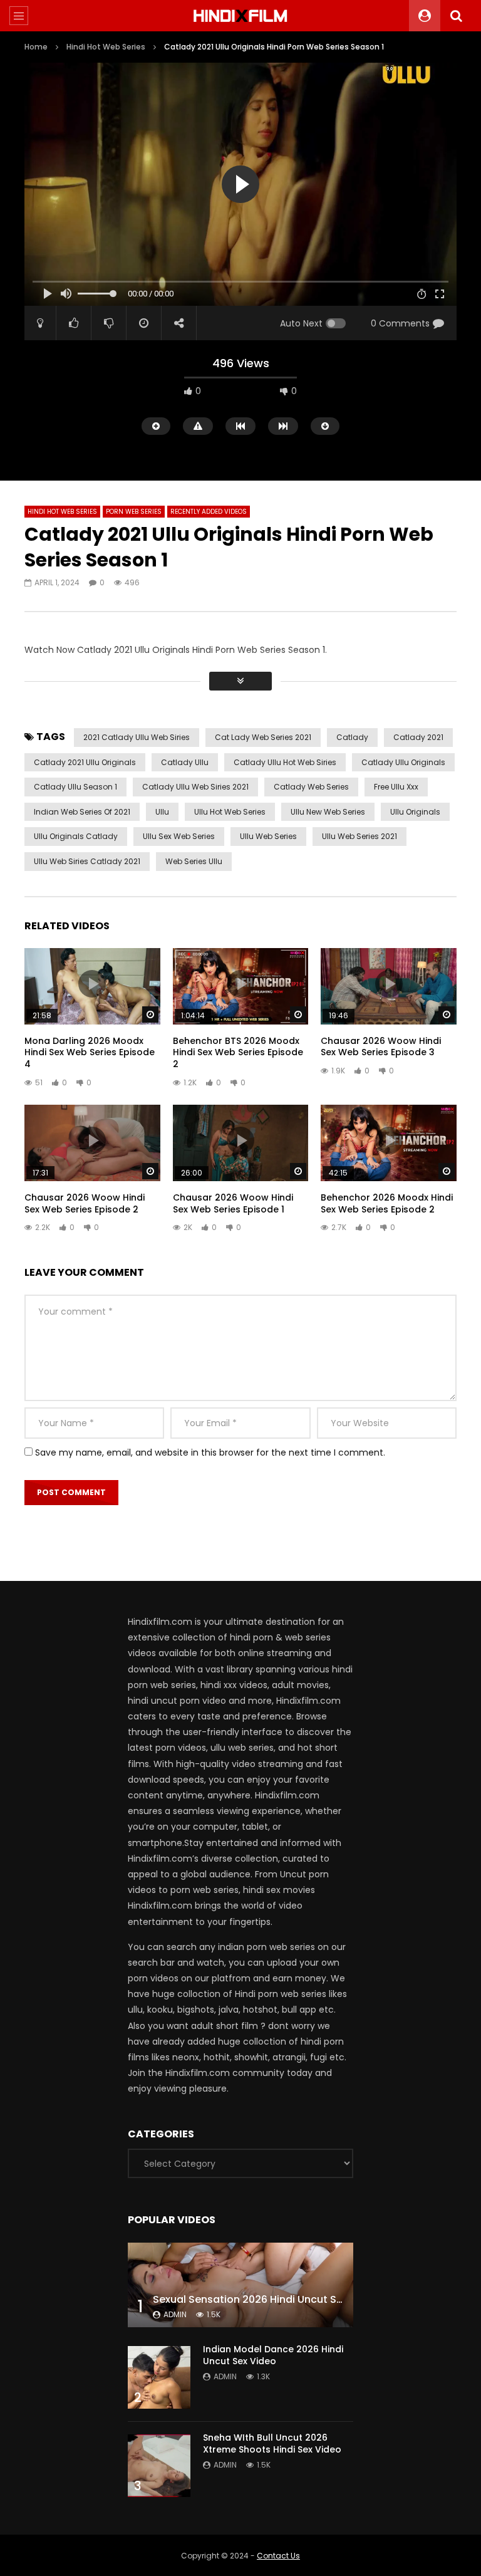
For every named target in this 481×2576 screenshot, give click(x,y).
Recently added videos (209, 512)
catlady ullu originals (403, 762)
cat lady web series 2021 (263, 737)
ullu (162, 812)
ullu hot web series (230, 812)
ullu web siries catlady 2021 (87, 861)
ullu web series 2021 (359, 836)
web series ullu (194, 861)
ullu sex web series (179, 836)
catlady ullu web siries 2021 (195, 787)
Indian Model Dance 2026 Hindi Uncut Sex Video (273, 2355)
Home (36, 47)
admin (175, 2314)
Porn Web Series (134, 512)
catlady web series (311, 787)
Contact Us (278, 2556)
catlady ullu (185, 762)
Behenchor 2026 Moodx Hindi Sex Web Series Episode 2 (387, 1203)
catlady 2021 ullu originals (85, 762)
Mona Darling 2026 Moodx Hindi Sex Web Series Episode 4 (90, 1053)
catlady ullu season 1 (75, 787)
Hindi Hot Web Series (106, 47)
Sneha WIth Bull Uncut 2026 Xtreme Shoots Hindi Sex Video (272, 2443)
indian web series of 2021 (82, 812)
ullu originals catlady (76, 836)
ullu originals (415, 812)
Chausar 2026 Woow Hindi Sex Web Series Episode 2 (85, 1203)
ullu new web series (328, 812)
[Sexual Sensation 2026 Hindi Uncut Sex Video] (240, 2285)
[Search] (456, 16)
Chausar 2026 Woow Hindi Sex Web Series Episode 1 (233, 1203)
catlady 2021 (418, 737)
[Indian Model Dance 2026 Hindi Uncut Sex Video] (159, 2377)
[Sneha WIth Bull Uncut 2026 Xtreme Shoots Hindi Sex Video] (159, 2466)
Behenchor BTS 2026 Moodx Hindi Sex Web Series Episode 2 (238, 1053)
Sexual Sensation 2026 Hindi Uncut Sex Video (266, 2299)
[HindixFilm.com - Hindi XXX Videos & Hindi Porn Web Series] (241, 16)
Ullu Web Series (268, 836)
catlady (352, 737)
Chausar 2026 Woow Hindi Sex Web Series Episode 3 (381, 1047)
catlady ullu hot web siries (285, 762)
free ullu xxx (396, 787)
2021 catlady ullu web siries (137, 737)
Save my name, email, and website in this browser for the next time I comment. (210, 1452)
